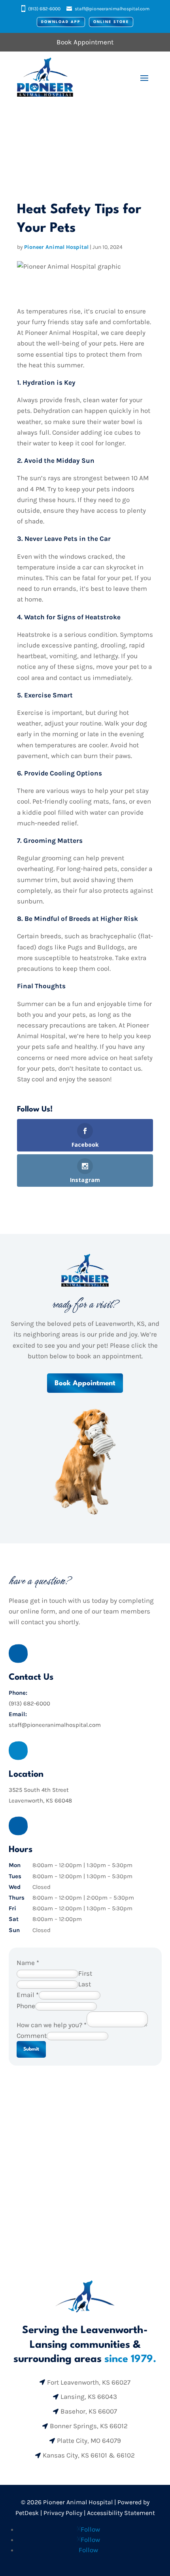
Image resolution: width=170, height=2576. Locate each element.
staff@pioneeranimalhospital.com (112, 9)
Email (28, 1995)
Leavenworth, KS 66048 (40, 1801)
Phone (26, 2006)
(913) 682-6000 (44, 9)
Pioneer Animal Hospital (56, 247)
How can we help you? (52, 2025)
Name (28, 1963)
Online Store (111, 22)
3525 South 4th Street (39, 1790)
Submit (31, 2049)
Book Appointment (85, 1383)
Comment (32, 2036)
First (85, 1973)
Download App (61, 22)
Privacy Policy (63, 2513)
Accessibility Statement (121, 2513)
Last (85, 1984)
